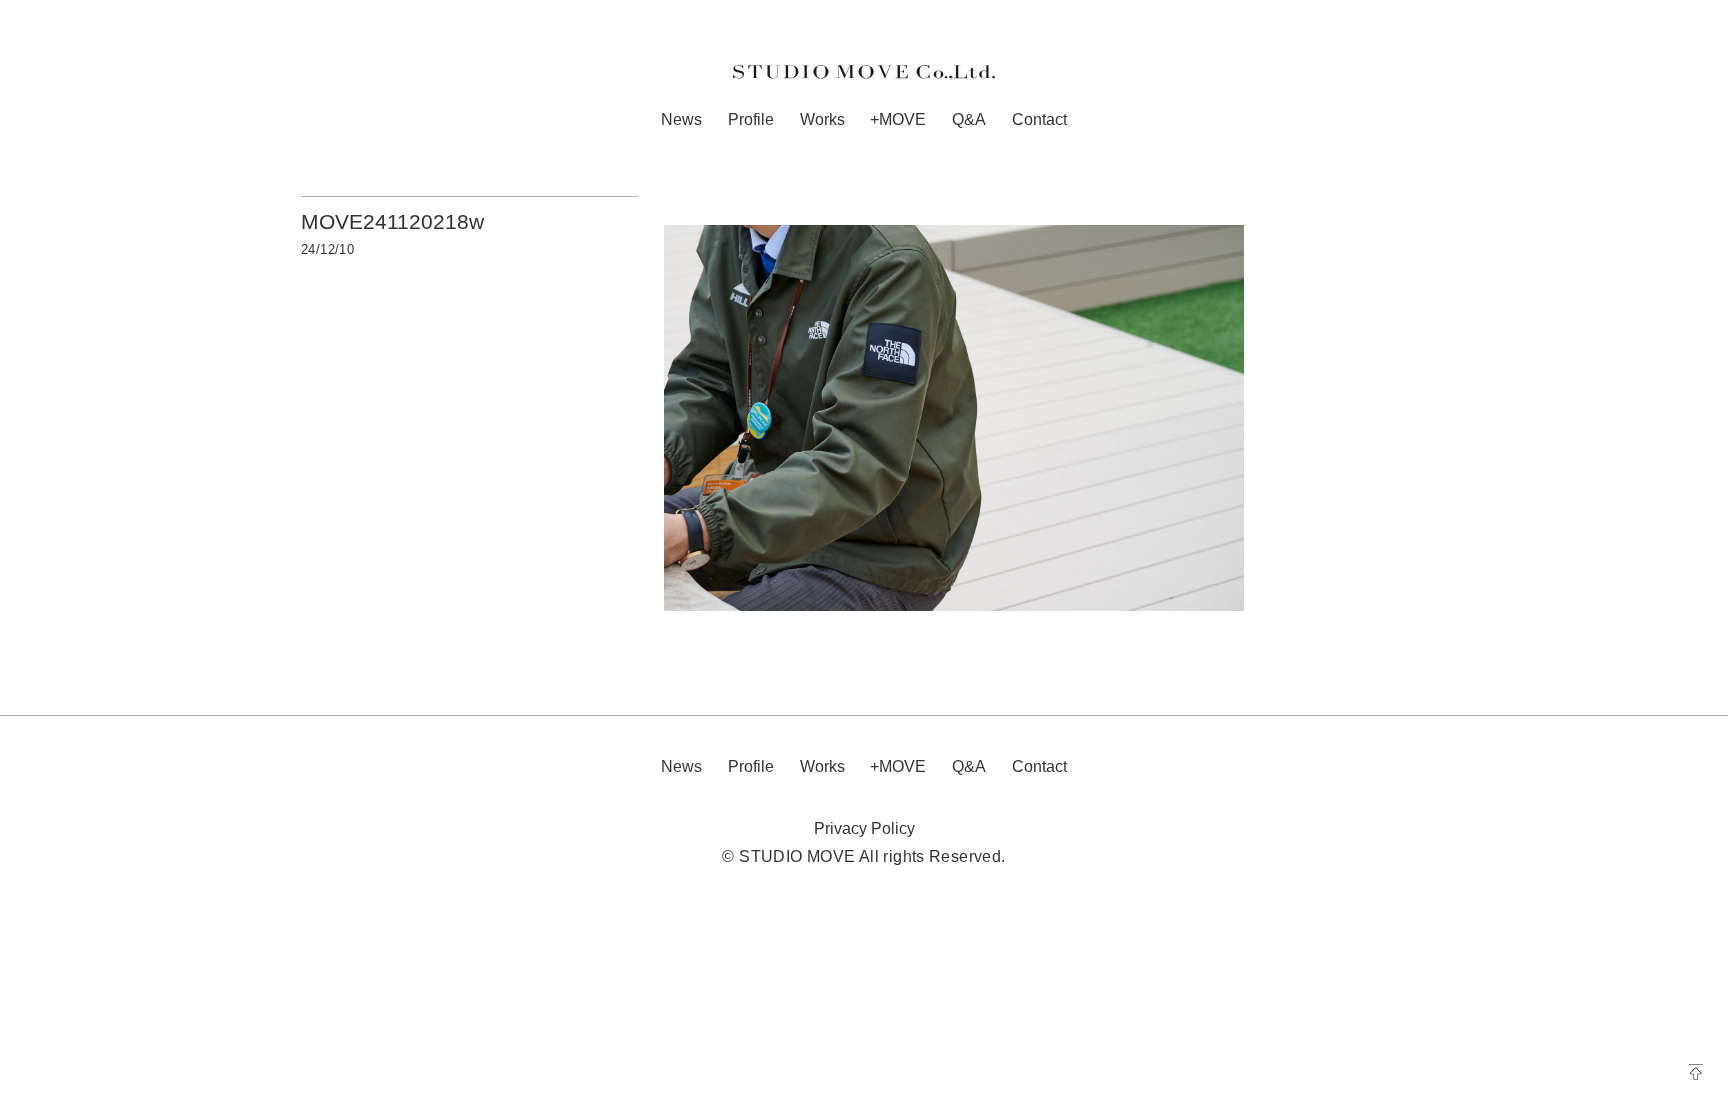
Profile (751, 119)
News (681, 119)
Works (822, 119)
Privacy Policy (864, 828)
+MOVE (898, 119)
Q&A (969, 119)
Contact (1039, 119)
